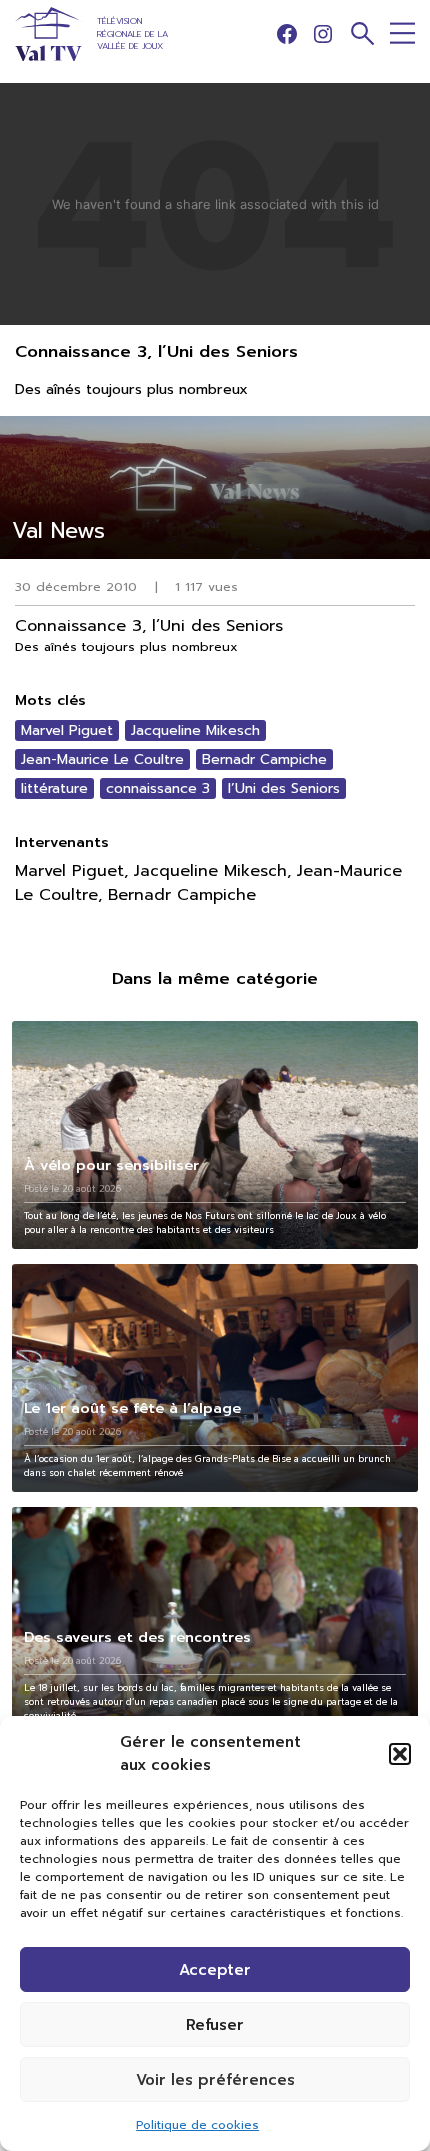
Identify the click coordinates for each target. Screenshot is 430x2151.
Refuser (215, 2025)
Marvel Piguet (67, 730)
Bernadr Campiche (264, 759)
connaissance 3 (158, 788)
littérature (54, 788)
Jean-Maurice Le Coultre (102, 759)
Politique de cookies (197, 2125)
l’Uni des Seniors (284, 788)
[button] (400, 1754)
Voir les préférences (215, 2080)
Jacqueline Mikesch (195, 730)
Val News (58, 530)
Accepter (215, 1970)
